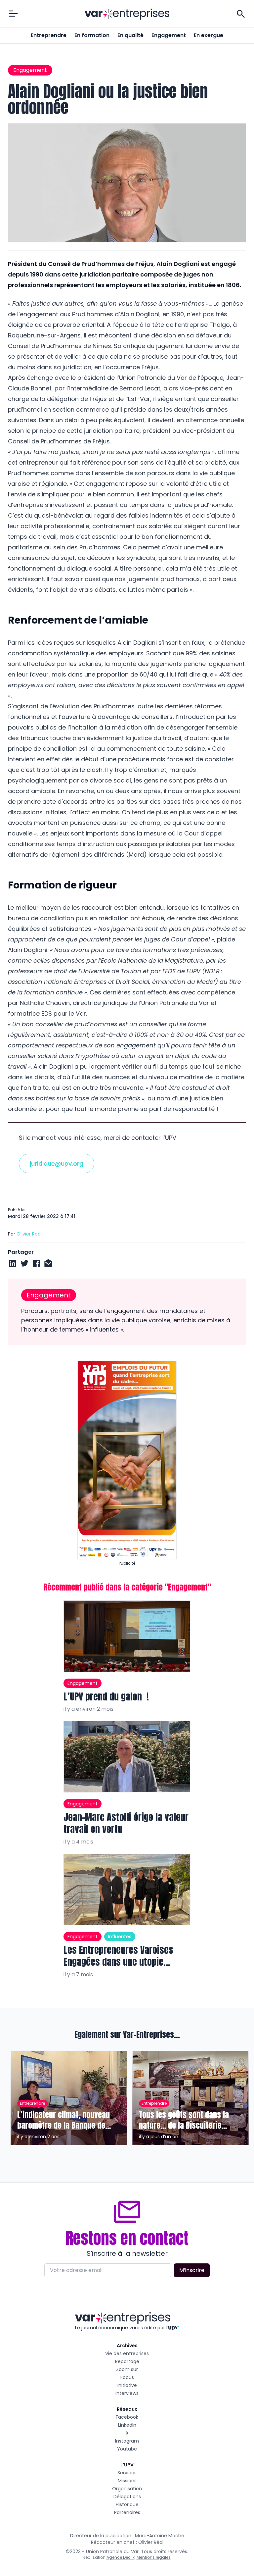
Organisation (127, 2489)
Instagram (127, 2441)
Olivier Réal (29, 1234)
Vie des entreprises (127, 2353)
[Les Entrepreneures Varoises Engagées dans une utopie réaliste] (127, 1890)
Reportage (127, 2361)
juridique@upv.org (57, 1163)
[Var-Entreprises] (127, 14)
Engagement (169, 35)
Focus (127, 2377)
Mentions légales (154, 2557)
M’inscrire (192, 2270)
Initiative (127, 2385)
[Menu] (13, 14)
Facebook (127, 2417)
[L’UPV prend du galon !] (127, 1636)
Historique (127, 2504)
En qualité (130, 35)
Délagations (127, 2497)
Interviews (127, 2393)
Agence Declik (121, 2557)
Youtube (127, 2449)
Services (127, 2473)
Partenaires (127, 2512)
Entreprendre (49, 35)
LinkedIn (127, 2425)
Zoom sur (127, 2369)
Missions (127, 2481)
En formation (92, 35)
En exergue (209, 35)
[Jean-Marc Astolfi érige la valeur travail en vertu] (127, 1757)
